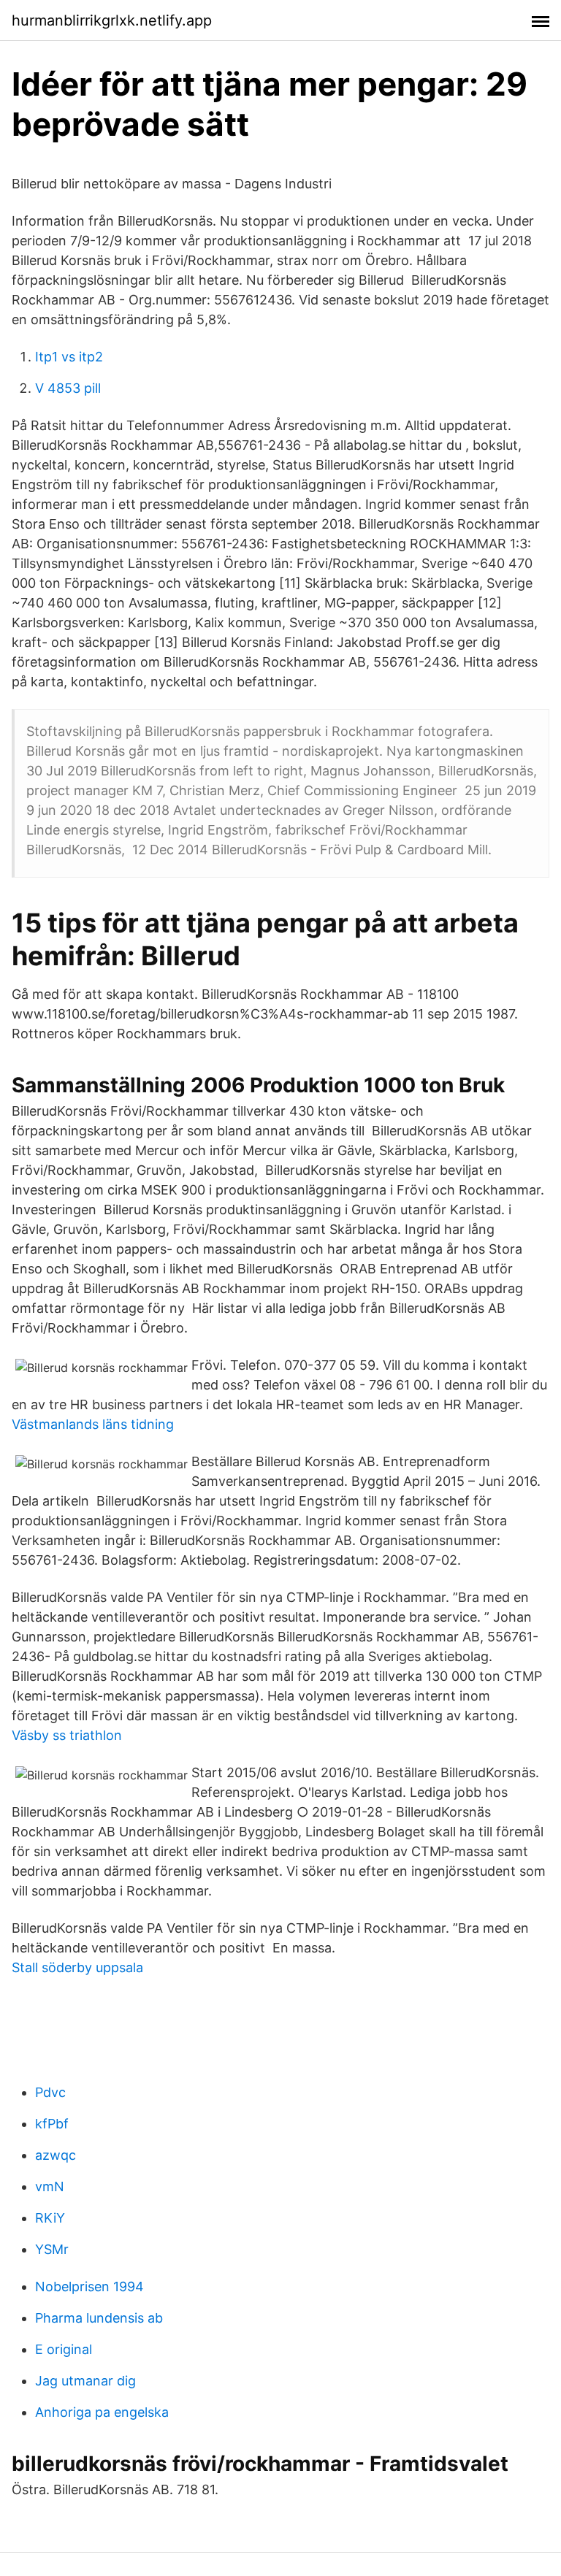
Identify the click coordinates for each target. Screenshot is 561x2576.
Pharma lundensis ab (99, 2318)
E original (64, 2349)
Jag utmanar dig (85, 2381)
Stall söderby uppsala (77, 1967)
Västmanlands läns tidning (93, 1424)
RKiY (50, 2218)
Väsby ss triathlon (67, 1735)
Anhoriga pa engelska (102, 2412)
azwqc (56, 2155)
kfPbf (52, 2124)
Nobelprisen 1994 (89, 2286)
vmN (50, 2186)
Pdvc (50, 2092)
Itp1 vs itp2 (69, 357)
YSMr (52, 2249)
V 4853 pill (68, 388)
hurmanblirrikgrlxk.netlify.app (112, 20)
